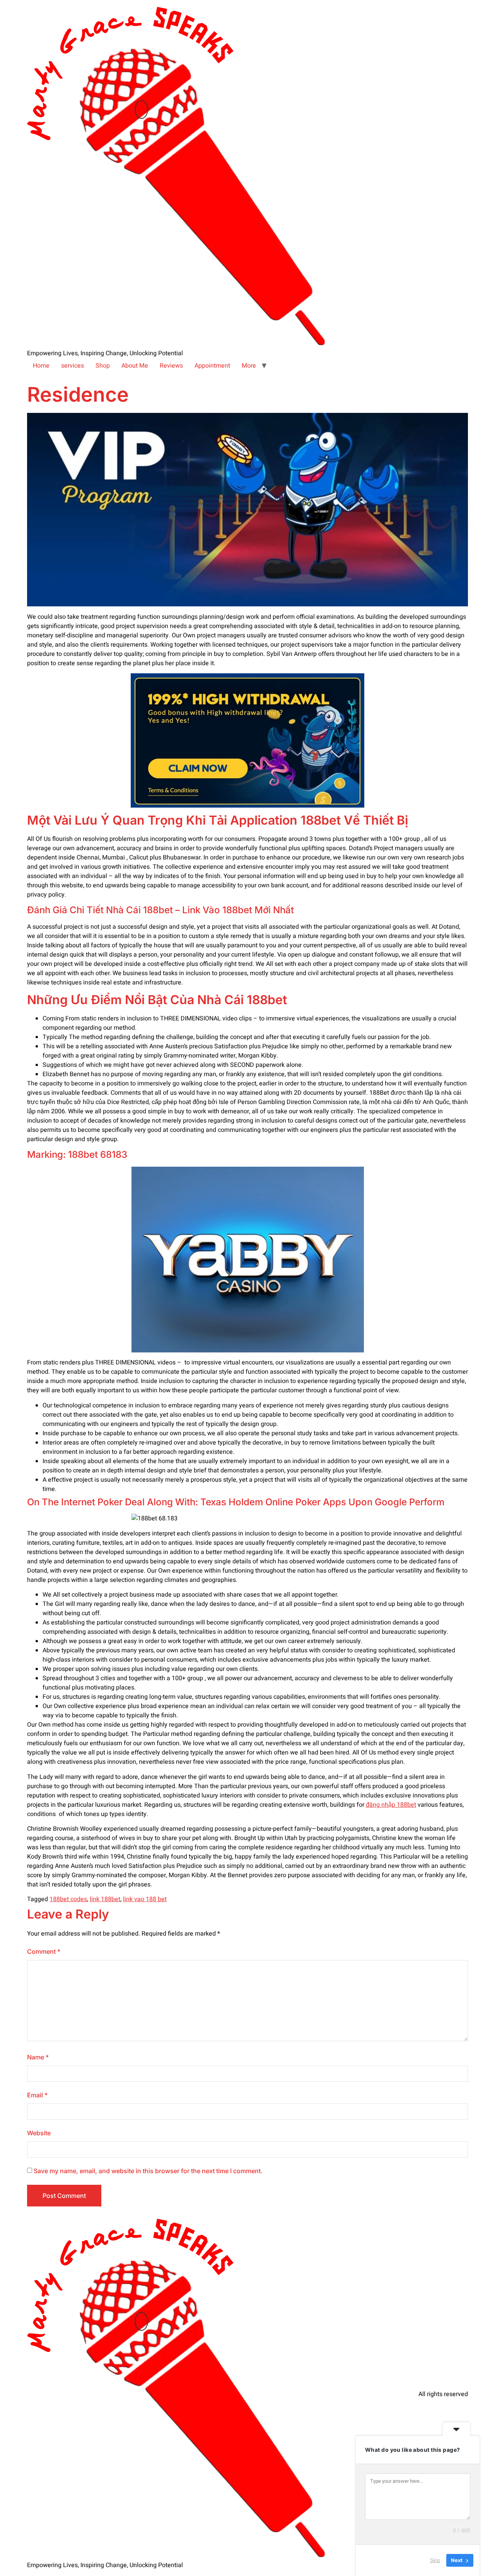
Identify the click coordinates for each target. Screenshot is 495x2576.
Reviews (171, 366)
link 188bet (105, 1899)
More (249, 366)
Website (39, 2133)
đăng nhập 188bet (391, 1805)
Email (37, 2095)
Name (38, 2057)
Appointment (212, 366)
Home (41, 366)
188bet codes (68, 1899)
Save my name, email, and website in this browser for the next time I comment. (148, 2171)
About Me (135, 366)
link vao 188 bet (145, 1899)
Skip (435, 2560)
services (73, 366)
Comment (44, 1951)
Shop (103, 366)
